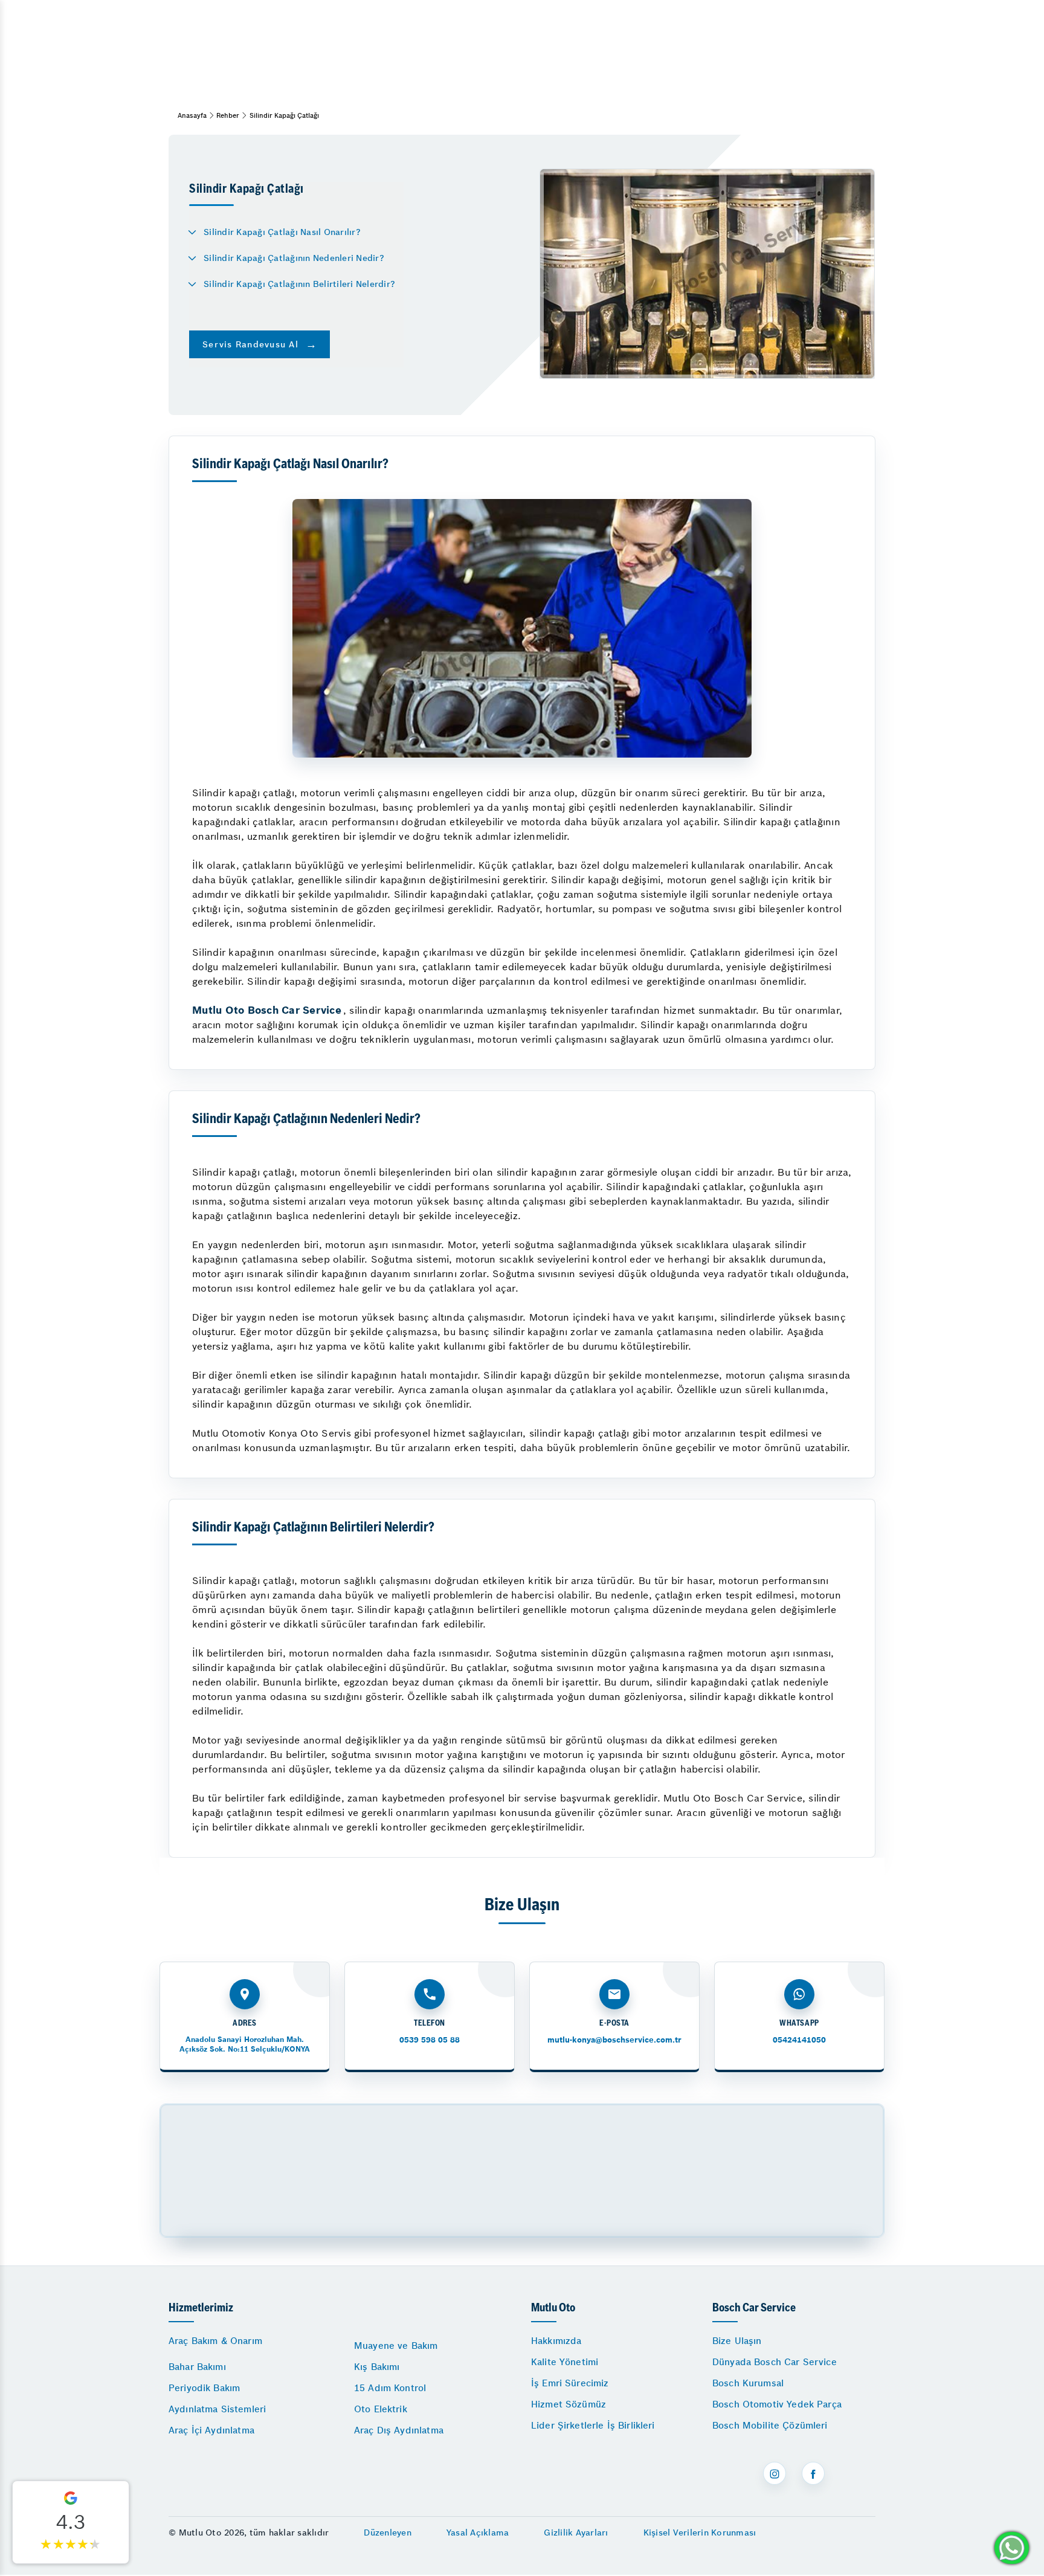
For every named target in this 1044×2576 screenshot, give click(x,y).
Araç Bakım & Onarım (215, 2341)
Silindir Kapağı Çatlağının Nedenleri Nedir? (294, 258)
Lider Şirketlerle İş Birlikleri (593, 2425)
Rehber (228, 115)
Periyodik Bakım (204, 2388)
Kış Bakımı (377, 2367)
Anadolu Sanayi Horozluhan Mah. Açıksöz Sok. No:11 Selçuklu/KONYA (245, 2044)
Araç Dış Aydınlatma (399, 2430)
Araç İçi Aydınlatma (211, 2430)
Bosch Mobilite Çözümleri (770, 2425)
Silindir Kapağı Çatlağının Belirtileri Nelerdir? (299, 284)
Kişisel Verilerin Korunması (700, 2533)
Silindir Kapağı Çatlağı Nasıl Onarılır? (282, 232)
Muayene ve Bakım (396, 2346)
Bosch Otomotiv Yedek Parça (777, 2404)
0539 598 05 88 (430, 2040)
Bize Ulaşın (737, 2341)
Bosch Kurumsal (748, 2383)
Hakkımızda (556, 2341)
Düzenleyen (388, 2533)
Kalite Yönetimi (565, 2362)
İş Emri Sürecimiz (570, 2383)
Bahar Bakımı (197, 2367)
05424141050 (799, 2040)
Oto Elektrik (381, 2409)
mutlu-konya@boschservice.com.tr (614, 2040)
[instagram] (775, 2473)
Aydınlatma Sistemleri (217, 2409)
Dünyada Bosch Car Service (775, 2362)
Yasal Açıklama (478, 2533)
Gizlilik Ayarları (576, 2533)
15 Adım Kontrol (390, 2388)
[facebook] (813, 2473)
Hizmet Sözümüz (569, 2404)
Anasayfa (192, 115)
